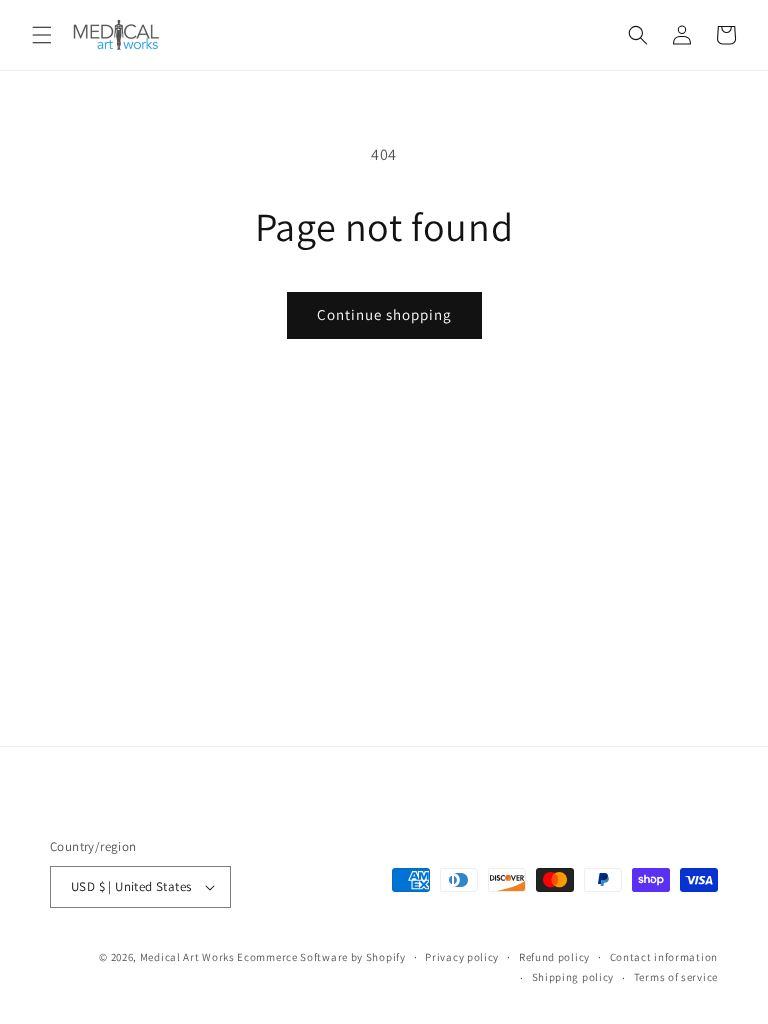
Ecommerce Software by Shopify (321, 957)
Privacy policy (462, 957)
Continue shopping (384, 314)
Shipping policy (573, 977)
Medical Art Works (187, 957)
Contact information (664, 957)
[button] (42, 35)
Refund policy (554, 957)
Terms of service (676, 977)
